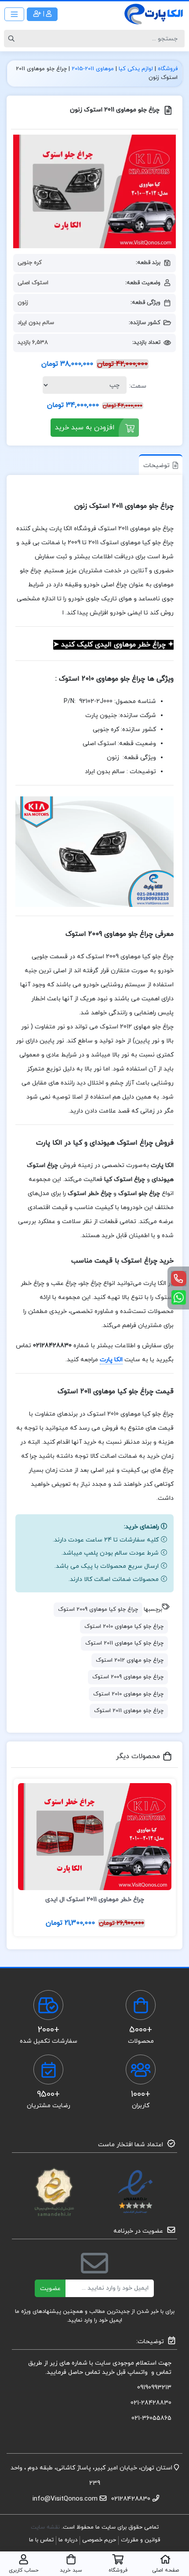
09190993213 (154, 2388)
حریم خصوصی (99, 2540)
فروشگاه (168, 69)
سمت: (138, 386)
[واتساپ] (179, 1297)
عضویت (50, 2289)
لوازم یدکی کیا (136, 69)
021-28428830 (151, 2403)
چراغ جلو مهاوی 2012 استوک (130, 1660)
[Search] (13, 39)
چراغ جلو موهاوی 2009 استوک (128, 1677)
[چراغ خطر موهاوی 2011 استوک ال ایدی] (95, 1837)
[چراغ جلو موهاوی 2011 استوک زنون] (94, 191)
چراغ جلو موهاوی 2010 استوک (128, 1694)
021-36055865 (151, 2418)
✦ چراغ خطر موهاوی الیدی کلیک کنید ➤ (113, 645)
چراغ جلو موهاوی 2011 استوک (129, 1711)
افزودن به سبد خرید (85, 428)
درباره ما (68, 2540)
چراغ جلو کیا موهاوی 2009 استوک (98, 1609)
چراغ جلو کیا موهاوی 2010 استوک (124, 1627)
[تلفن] (179, 1279)
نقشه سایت (46, 2527)
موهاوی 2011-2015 (93, 69)
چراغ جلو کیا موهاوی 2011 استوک (124, 1643)
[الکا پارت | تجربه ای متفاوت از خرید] (154, 14)
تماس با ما (41, 2540)
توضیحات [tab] (156, 466)
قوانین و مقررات (140, 2540)
